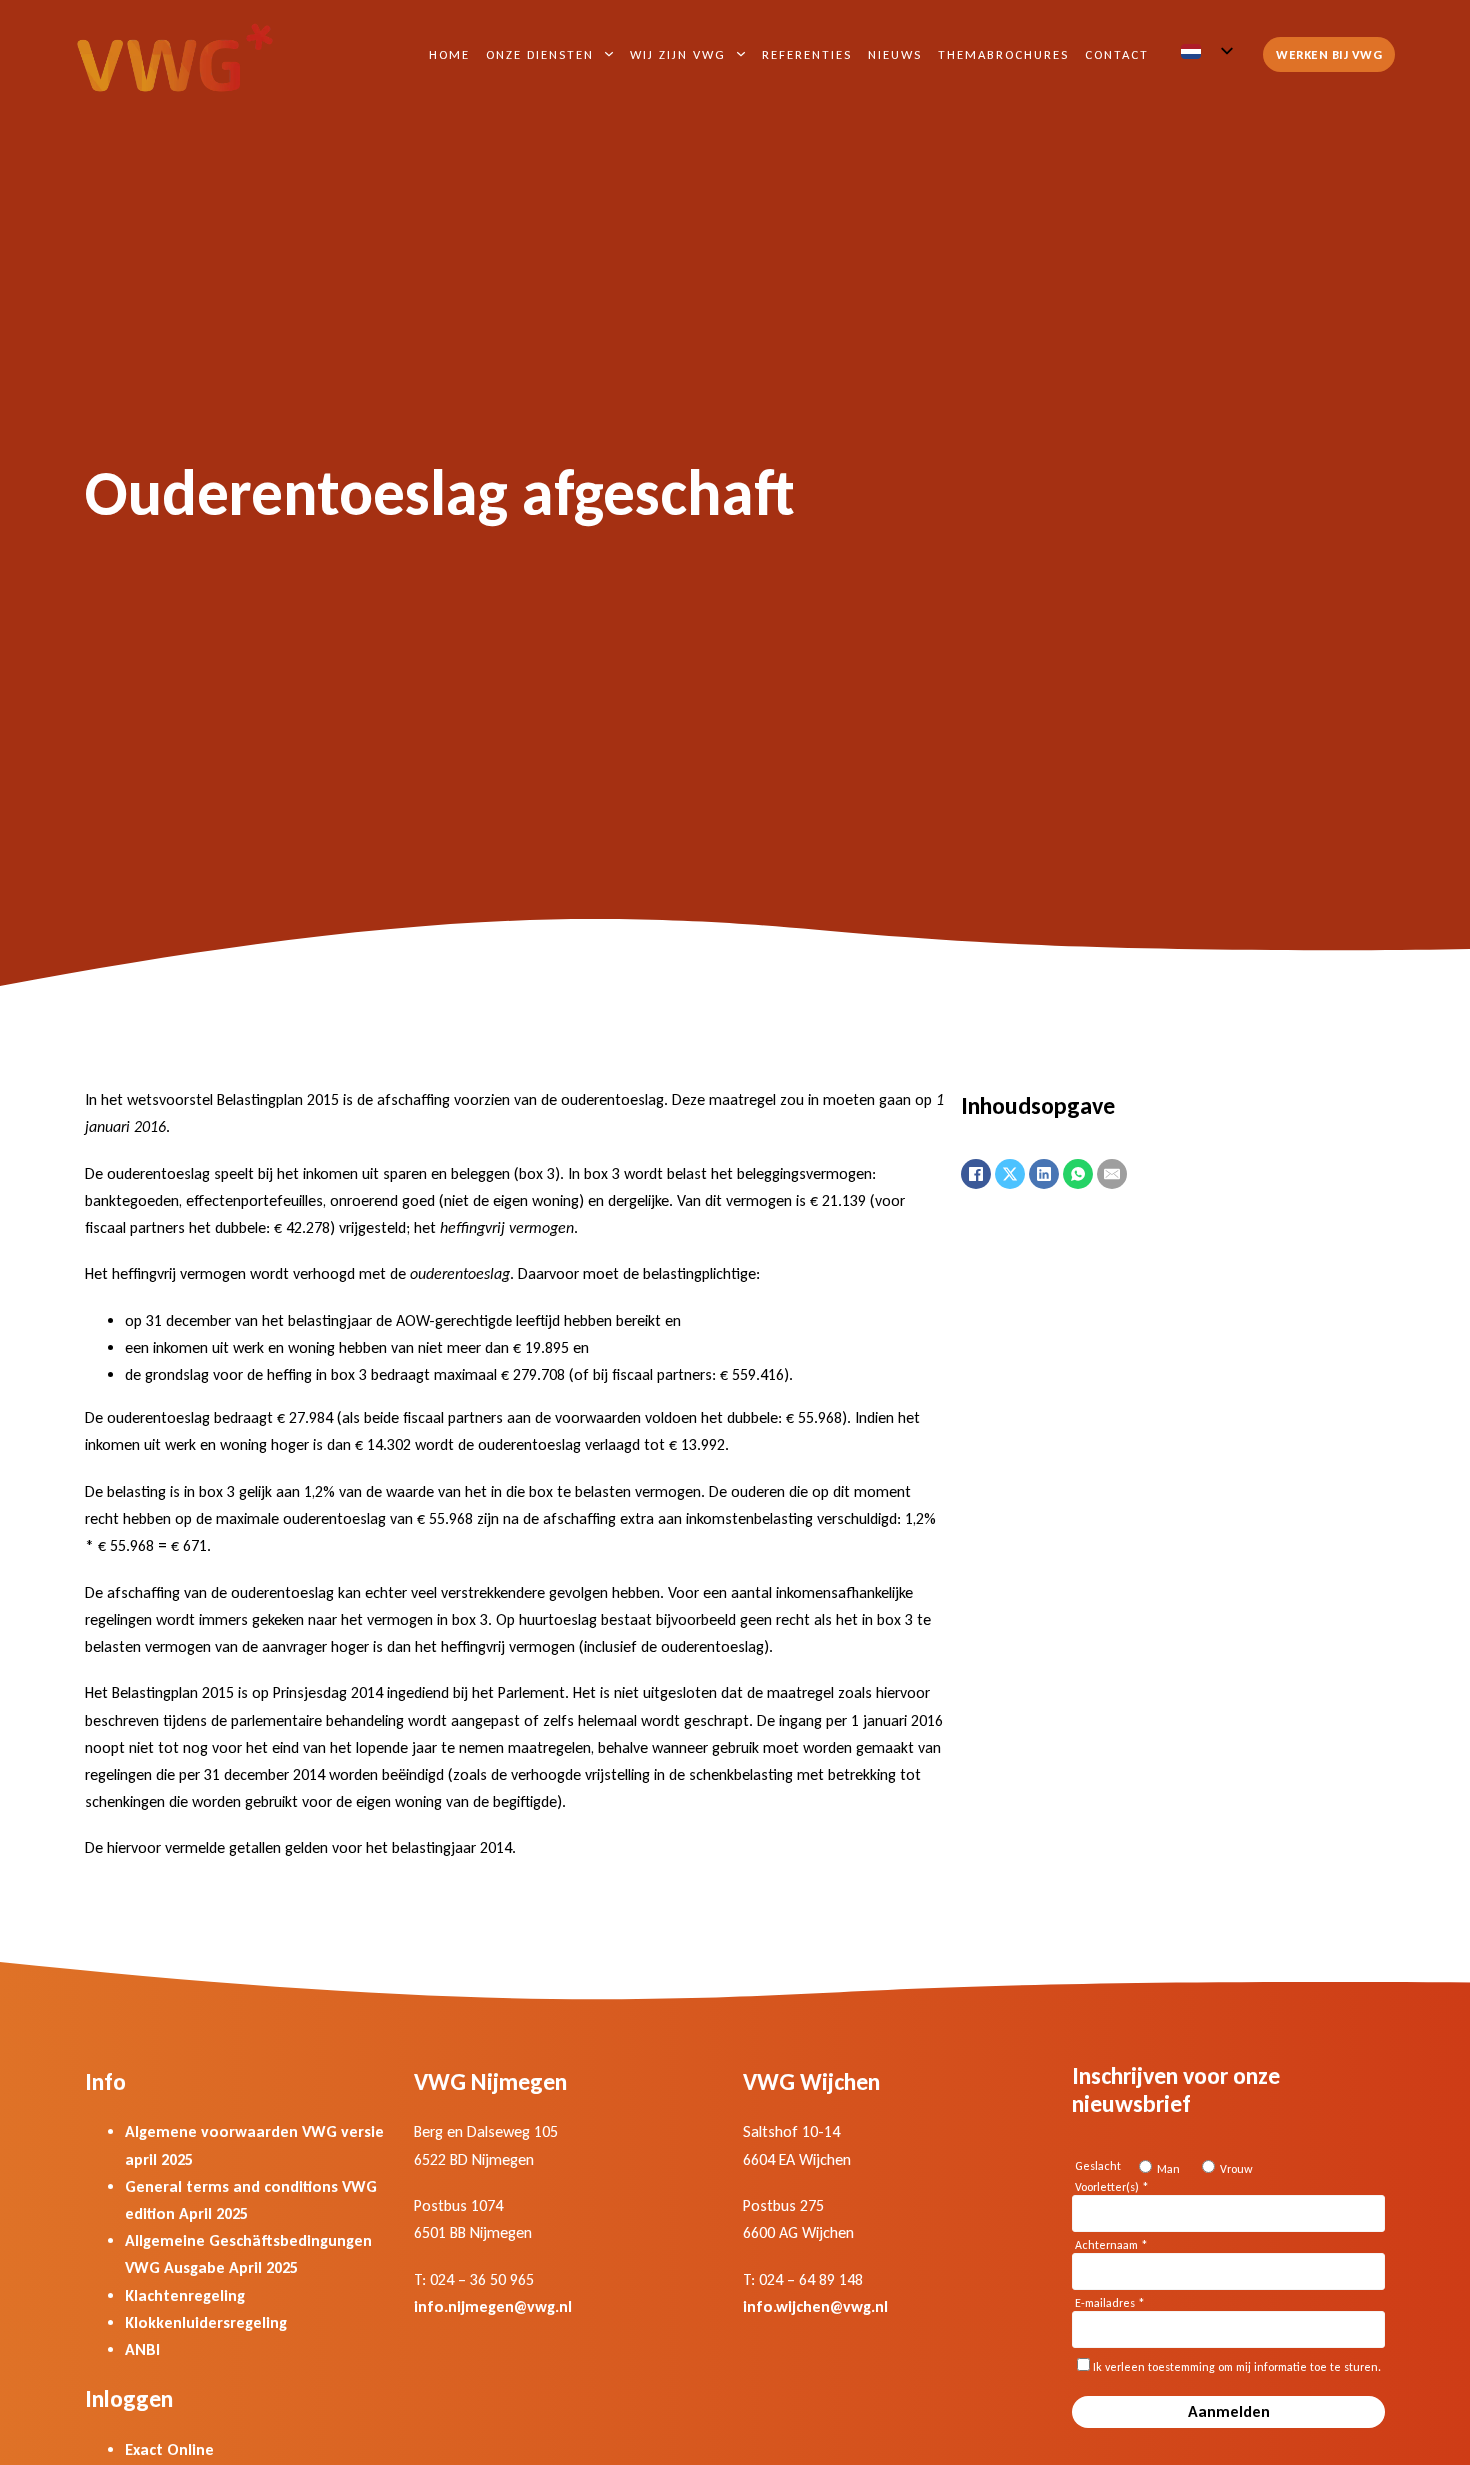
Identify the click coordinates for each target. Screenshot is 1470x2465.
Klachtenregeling (185, 2295)
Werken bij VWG (1329, 54)
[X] (1010, 1174)
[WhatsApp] (1078, 1174)
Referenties (807, 54)
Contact (1117, 54)
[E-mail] (1112, 1174)
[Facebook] (976, 1174)
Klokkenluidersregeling (206, 2322)
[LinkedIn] (1044, 1174)
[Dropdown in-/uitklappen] (609, 54)
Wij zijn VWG (678, 54)
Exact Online (169, 2449)
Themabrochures (1003, 54)
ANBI (142, 2349)
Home (449, 54)
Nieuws (895, 54)
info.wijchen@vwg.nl (815, 2306)
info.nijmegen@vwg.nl (493, 2306)
